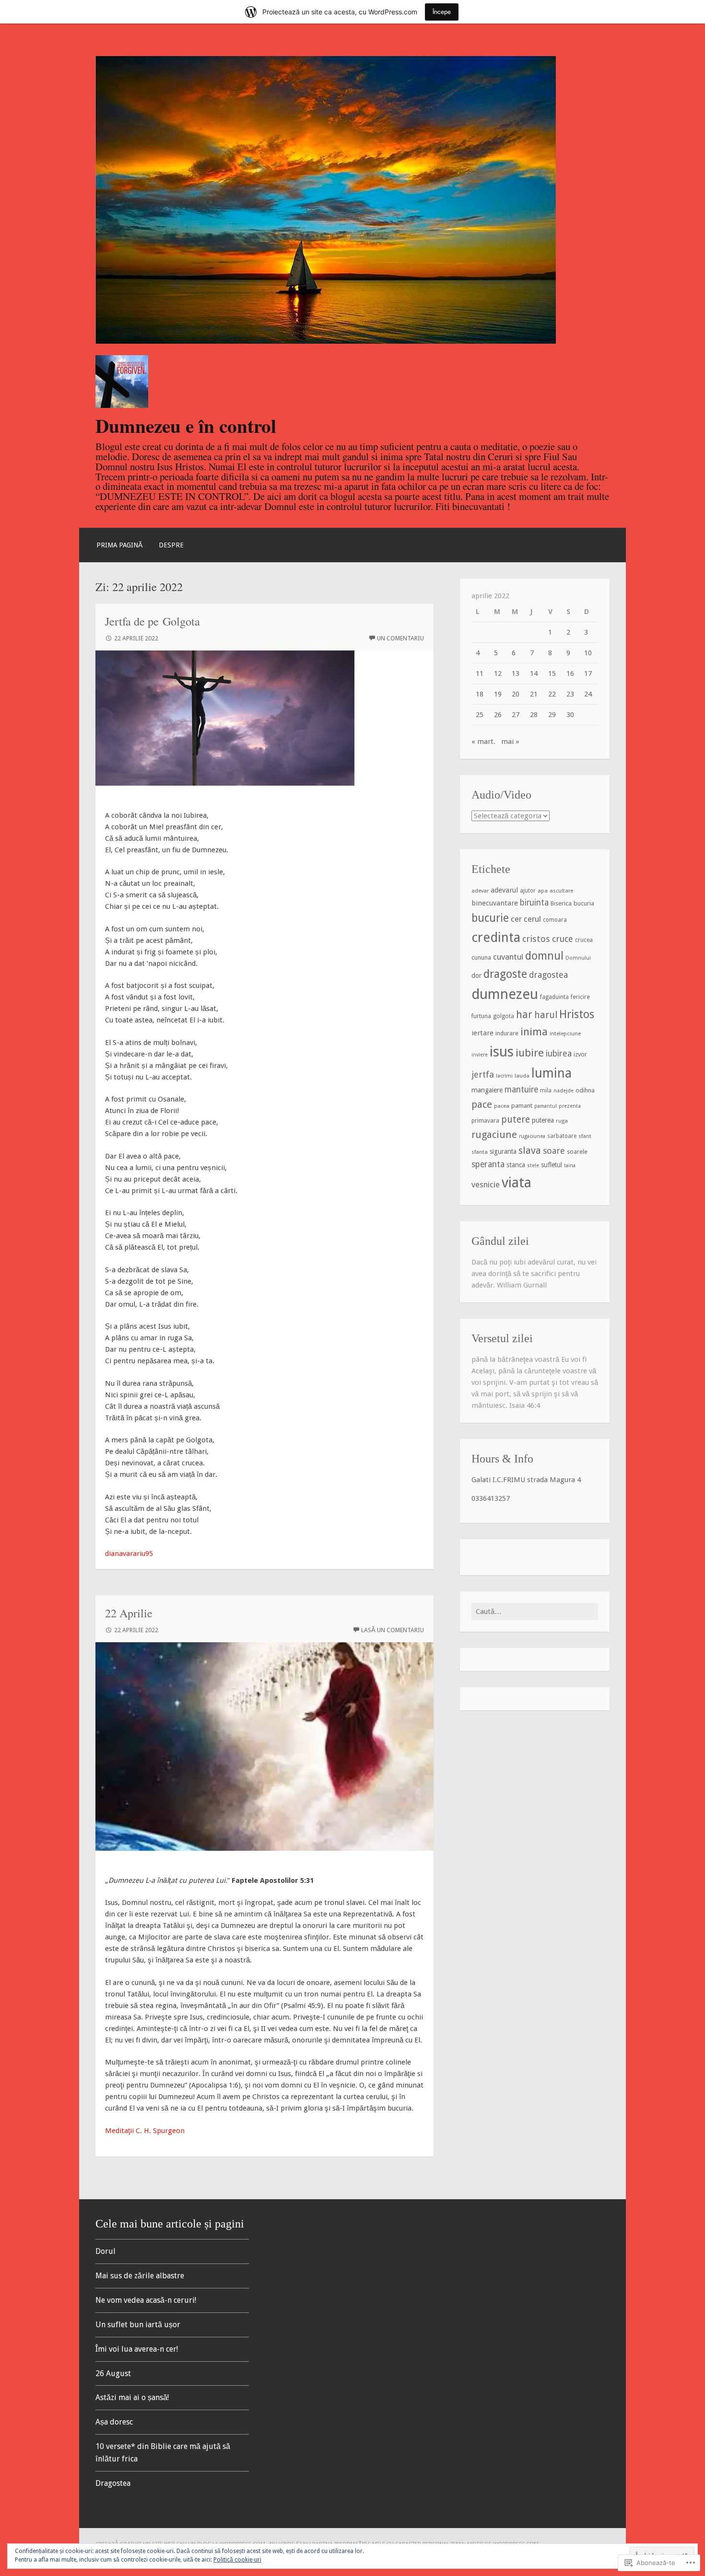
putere (516, 1120)
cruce (563, 939)
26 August (113, 2373)
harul (546, 1015)
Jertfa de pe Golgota (153, 621)
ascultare (561, 891)
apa (543, 891)
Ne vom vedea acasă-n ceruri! (146, 2300)
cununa (481, 957)
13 (516, 673)
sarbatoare (562, 1136)
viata (517, 1183)
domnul (544, 956)
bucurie (490, 918)
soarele (577, 1152)
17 (588, 673)
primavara (485, 1121)
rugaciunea (532, 1136)
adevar (480, 891)
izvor (580, 1054)
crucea (584, 940)
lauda (522, 1076)
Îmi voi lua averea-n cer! (137, 2349)
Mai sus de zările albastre (140, 2276)
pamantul (546, 1106)
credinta (496, 937)
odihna (585, 1090)
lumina (552, 1073)
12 (498, 673)
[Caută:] (535, 1612)
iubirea (559, 1054)
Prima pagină (119, 545)
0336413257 (491, 1498)
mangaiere (487, 1090)
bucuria (584, 903)
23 (570, 694)
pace (482, 1104)
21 (534, 694)
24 (588, 694)
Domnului (578, 958)
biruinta (534, 903)
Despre (171, 545)
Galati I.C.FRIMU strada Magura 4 (526, 1480)
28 (534, 715)
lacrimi (504, 1076)
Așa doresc (114, 2422)
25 (480, 715)
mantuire (521, 1090)
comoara (555, 920)
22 (552, 694)
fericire (580, 997)
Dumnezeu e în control (186, 425)
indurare (507, 1033)
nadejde (564, 1091)
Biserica (561, 903)
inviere (480, 1055)
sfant (585, 1136)
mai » (510, 742)
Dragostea (113, 2483)
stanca (516, 1165)
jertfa (483, 1074)
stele (533, 1166)
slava (530, 1150)
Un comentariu (400, 638)
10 (588, 653)
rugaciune (494, 1135)
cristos (536, 939)
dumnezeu (505, 994)
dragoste (505, 974)
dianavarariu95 (129, 1554)
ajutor (528, 891)
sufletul (552, 1165)
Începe (442, 12)
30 (570, 715)
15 (552, 673)
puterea (543, 1120)
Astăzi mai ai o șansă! (132, 2397)
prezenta (570, 1106)
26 (498, 715)
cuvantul (508, 957)
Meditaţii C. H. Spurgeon (145, 2131)
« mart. (483, 742)
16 (570, 673)
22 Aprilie (129, 1613)
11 (480, 673)
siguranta (503, 1151)
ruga (562, 1121)
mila (546, 1091)
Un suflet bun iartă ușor (138, 2325)
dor (476, 975)
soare (554, 1151)
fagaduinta (554, 997)
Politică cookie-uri (237, 2560)
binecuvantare (495, 903)
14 (534, 673)
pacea (502, 1106)
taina (570, 1166)
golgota (504, 1016)
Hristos (577, 1014)
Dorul (106, 2251)
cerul (532, 919)
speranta (488, 1164)
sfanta (480, 1152)
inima (534, 1032)
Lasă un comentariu (393, 1630)
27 (516, 715)
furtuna (481, 1016)
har (524, 1015)
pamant (522, 1106)
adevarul (504, 890)
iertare (482, 1033)
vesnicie (486, 1184)
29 (552, 715)
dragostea (548, 975)
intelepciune (565, 1033)
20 (516, 694)
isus (502, 1052)
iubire (530, 1053)
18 (480, 694)
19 (498, 694)
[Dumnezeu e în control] (326, 341)
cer (516, 919)
